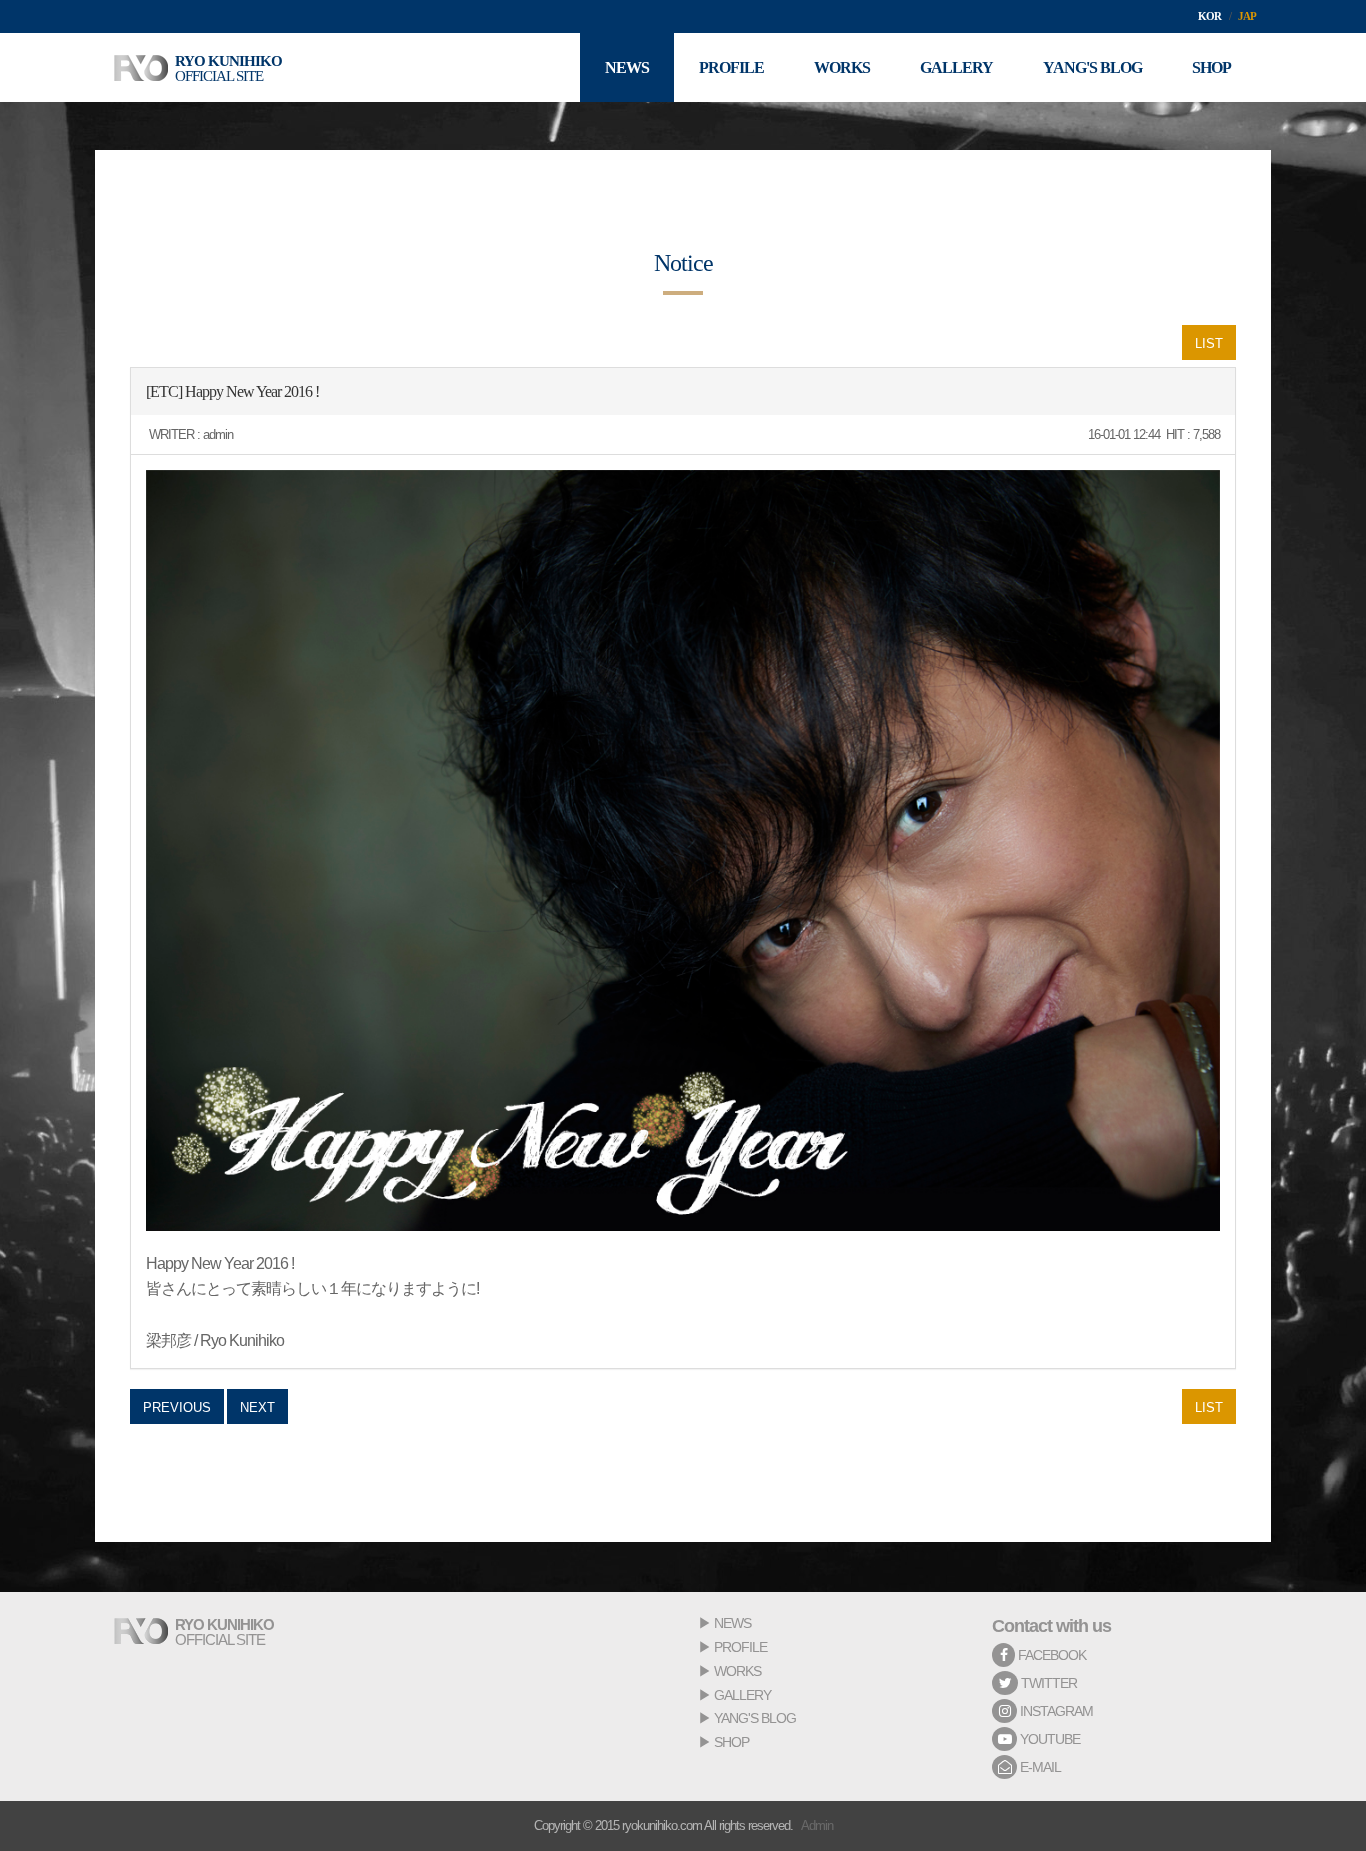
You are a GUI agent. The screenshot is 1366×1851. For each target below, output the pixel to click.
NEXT (257, 1407)
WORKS (737, 1671)
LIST (1209, 343)
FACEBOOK (1050, 1655)
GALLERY (742, 1695)
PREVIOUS (177, 1407)
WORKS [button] (842, 67)
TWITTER (1047, 1683)
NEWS (732, 1623)
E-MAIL (1039, 1767)
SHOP (731, 1742)
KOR (1209, 16)
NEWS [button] (627, 67)
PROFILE (740, 1647)
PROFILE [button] (731, 67)
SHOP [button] (1211, 67)
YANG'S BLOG (755, 1718)
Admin (817, 1825)
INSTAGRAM (1055, 1711)
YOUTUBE (1048, 1739)
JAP (1247, 16)
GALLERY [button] (956, 67)
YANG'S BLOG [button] (1092, 67)
